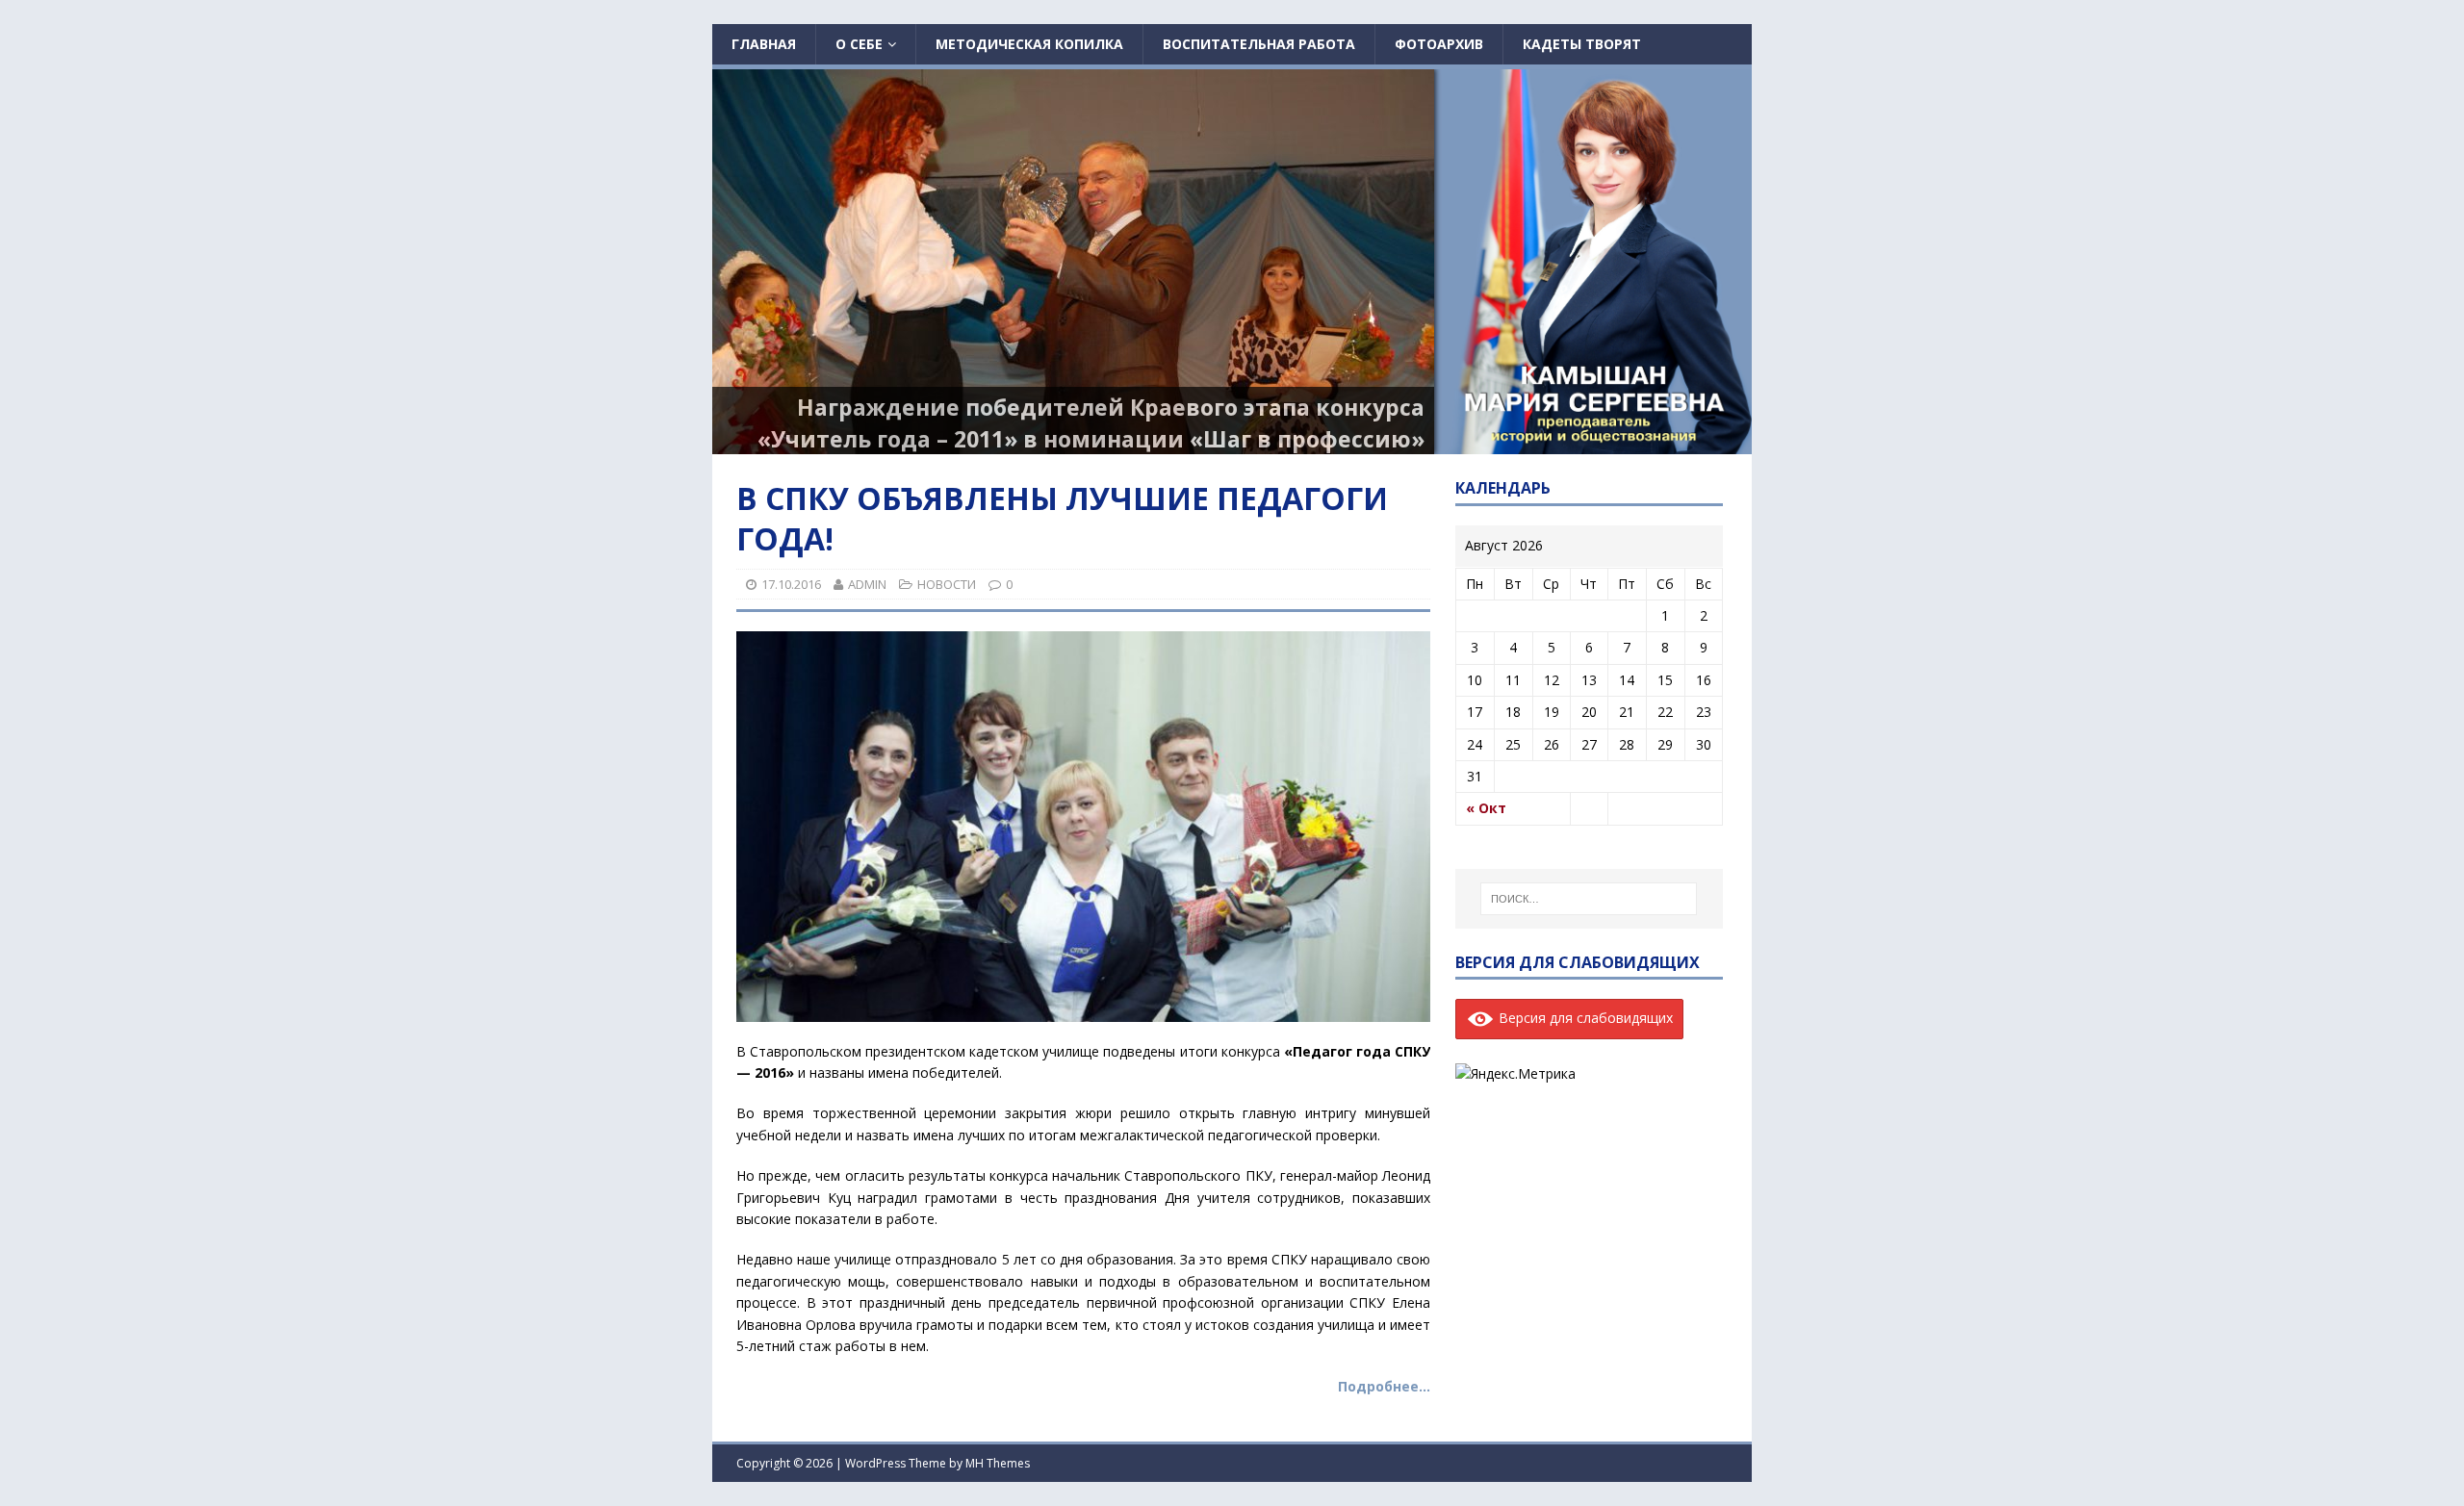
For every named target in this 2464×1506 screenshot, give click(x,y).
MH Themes (998, 1463)
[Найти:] (1589, 899)
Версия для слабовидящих (1584, 1018)
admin (867, 584)
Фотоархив (1439, 44)
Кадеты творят (1582, 44)
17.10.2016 (791, 584)
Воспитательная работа (1259, 44)
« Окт (1486, 808)
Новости (947, 584)
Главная (764, 44)
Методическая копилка (1029, 44)
